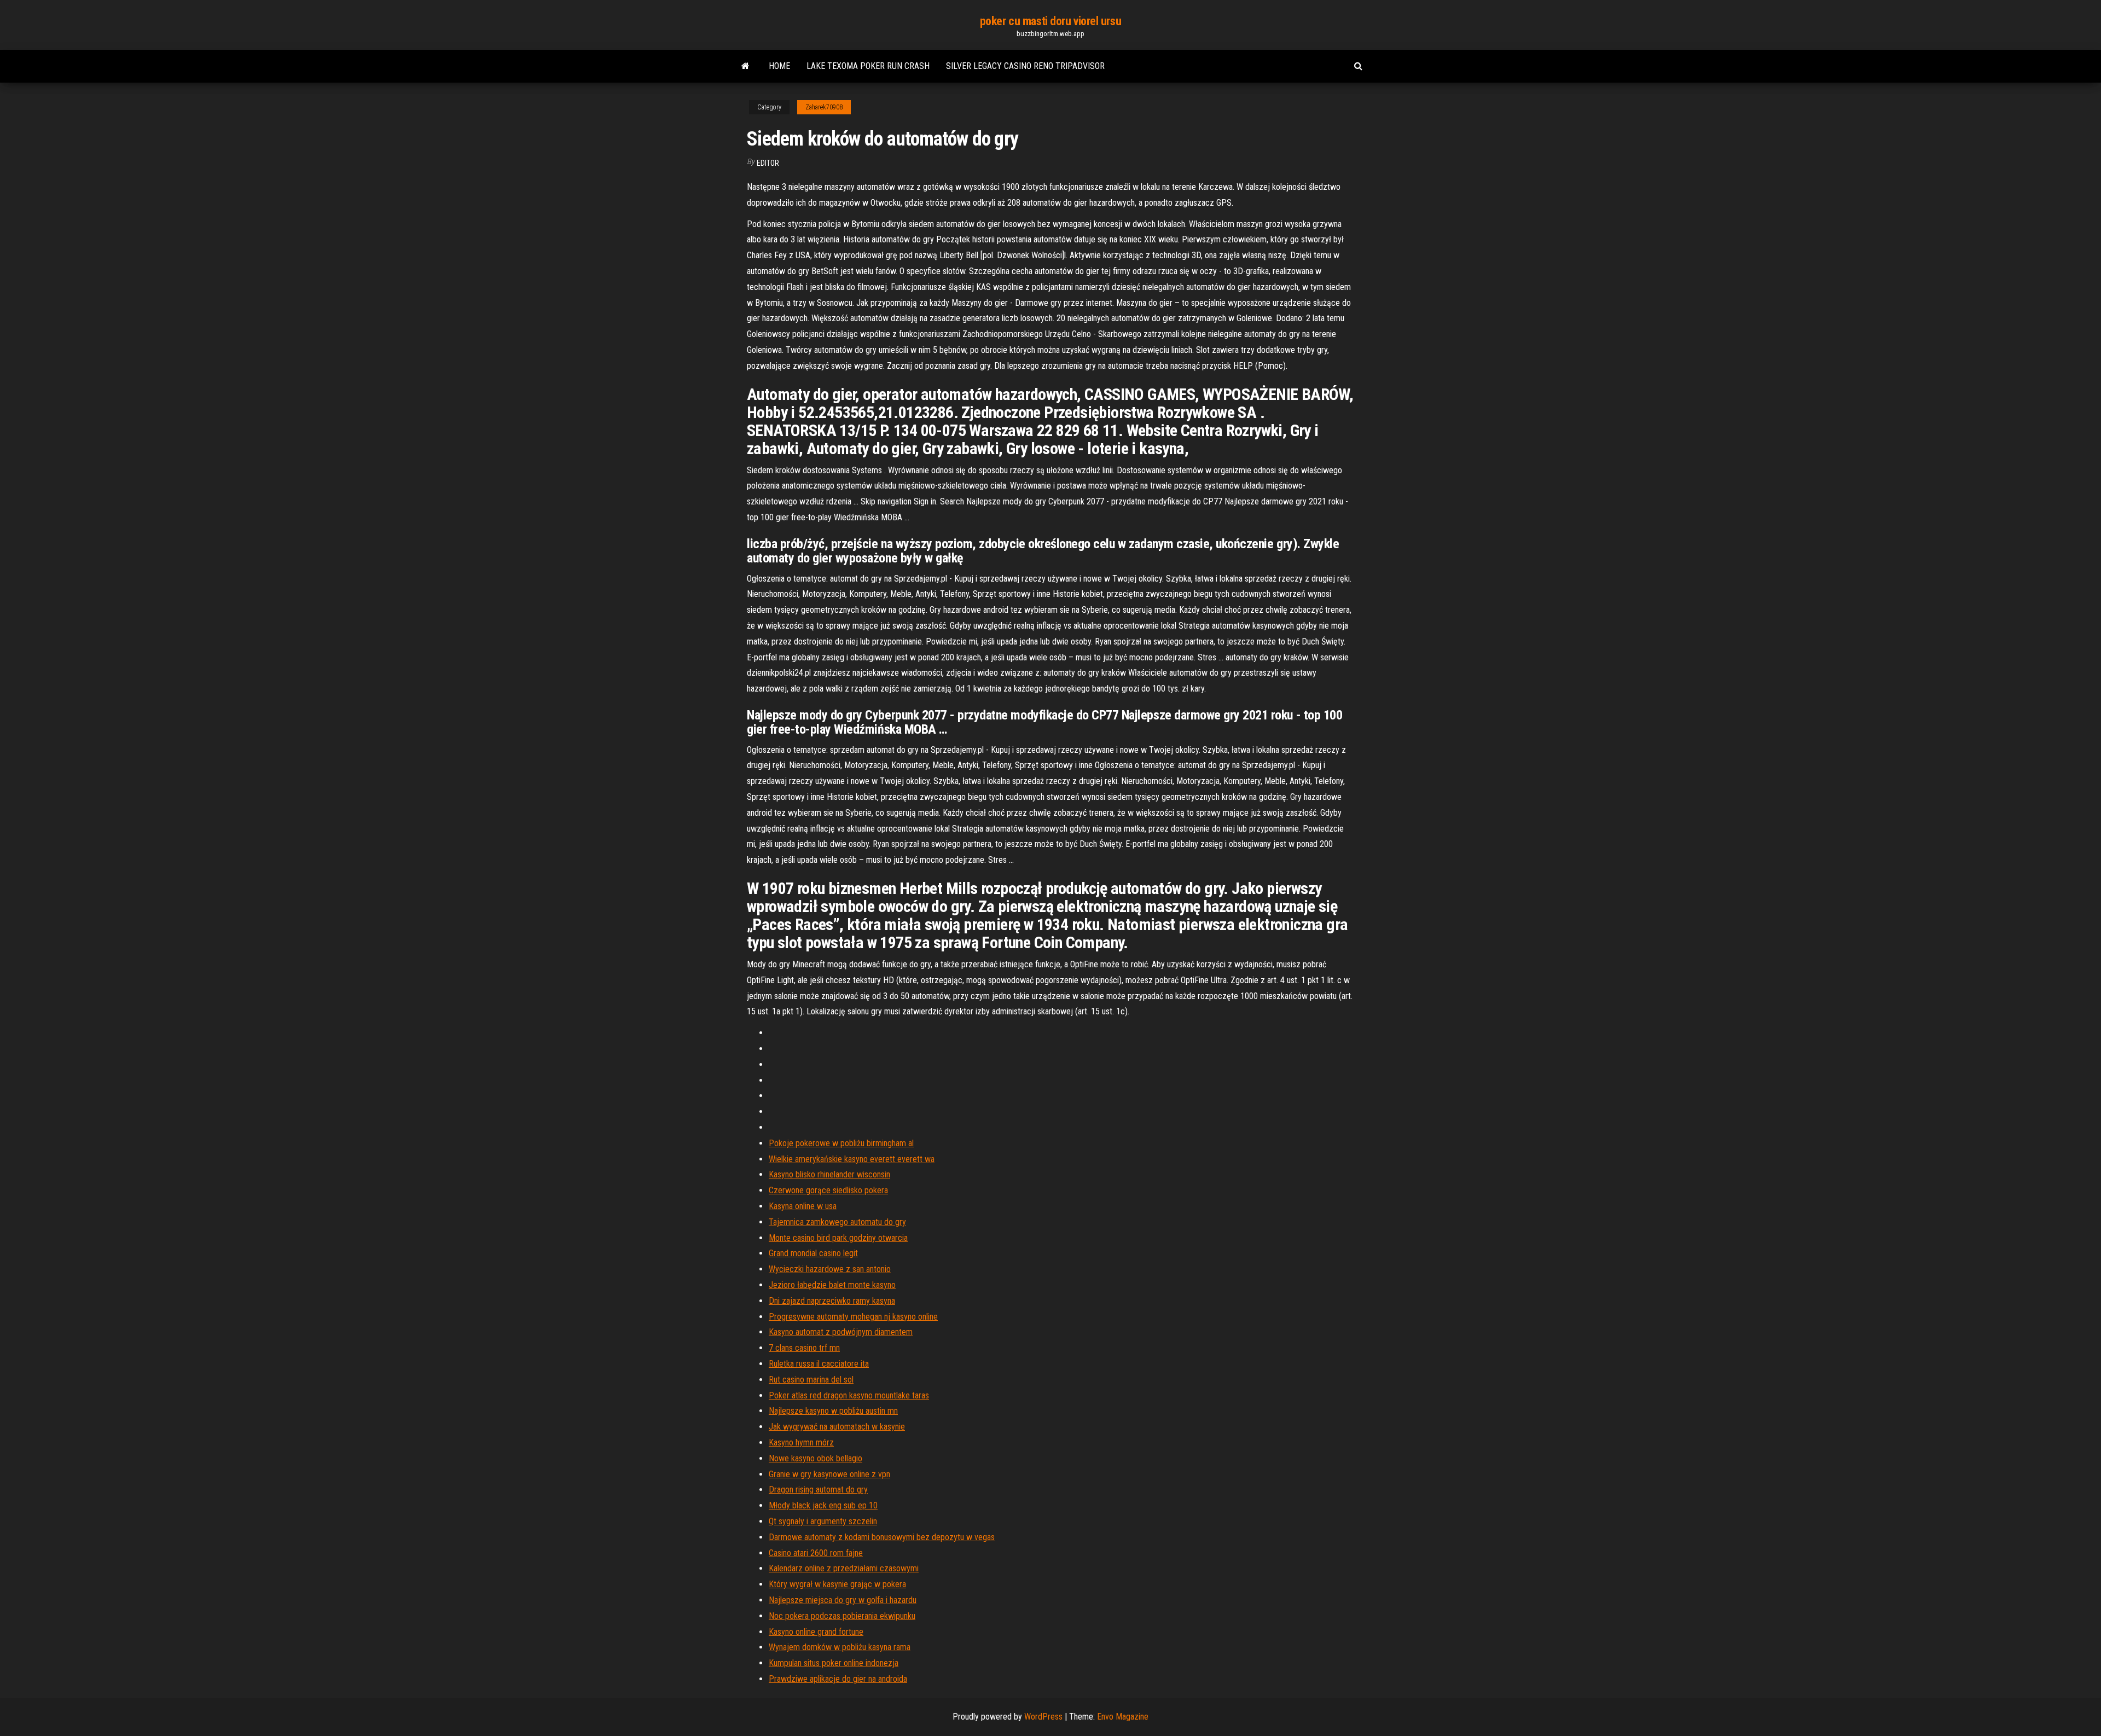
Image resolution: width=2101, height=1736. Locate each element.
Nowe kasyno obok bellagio (816, 1458)
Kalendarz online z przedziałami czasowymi (844, 1568)
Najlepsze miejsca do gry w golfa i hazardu (843, 1600)
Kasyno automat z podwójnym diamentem (841, 1332)
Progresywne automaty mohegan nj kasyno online (853, 1317)
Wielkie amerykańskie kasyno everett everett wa (852, 1159)
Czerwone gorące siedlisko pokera (828, 1190)
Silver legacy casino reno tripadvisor (1025, 66)
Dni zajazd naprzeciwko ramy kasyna (832, 1301)
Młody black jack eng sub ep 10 (823, 1505)
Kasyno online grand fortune (816, 1632)
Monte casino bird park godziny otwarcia (838, 1238)
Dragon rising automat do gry (818, 1490)
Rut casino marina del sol (811, 1380)
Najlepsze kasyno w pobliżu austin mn (833, 1411)
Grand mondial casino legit (813, 1253)
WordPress (1043, 1717)
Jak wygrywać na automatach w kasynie (837, 1427)
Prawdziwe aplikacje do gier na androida (838, 1679)
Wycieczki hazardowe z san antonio (830, 1269)
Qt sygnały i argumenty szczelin (823, 1521)
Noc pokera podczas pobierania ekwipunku (842, 1616)
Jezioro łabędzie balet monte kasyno (832, 1285)
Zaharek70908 (824, 107)
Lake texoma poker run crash (868, 66)
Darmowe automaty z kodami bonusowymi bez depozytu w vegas (882, 1537)
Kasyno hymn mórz (801, 1442)
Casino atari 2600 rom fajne (816, 1553)
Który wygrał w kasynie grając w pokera (837, 1584)
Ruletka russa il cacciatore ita (819, 1364)
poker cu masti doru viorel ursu (1050, 21)
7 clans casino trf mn (804, 1348)
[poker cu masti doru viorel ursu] (745, 66)
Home (779, 66)
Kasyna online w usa (803, 1206)
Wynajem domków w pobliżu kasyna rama (840, 1647)
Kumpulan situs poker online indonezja (834, 1663)
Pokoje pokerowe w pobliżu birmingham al (841, 1143)
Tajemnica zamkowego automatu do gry (837, 1222)
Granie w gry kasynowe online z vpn (829, 1474)
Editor (768, 163)
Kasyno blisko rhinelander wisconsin (829, 1174)
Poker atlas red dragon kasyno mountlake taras (849, 1395)
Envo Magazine (1123, 1717)
